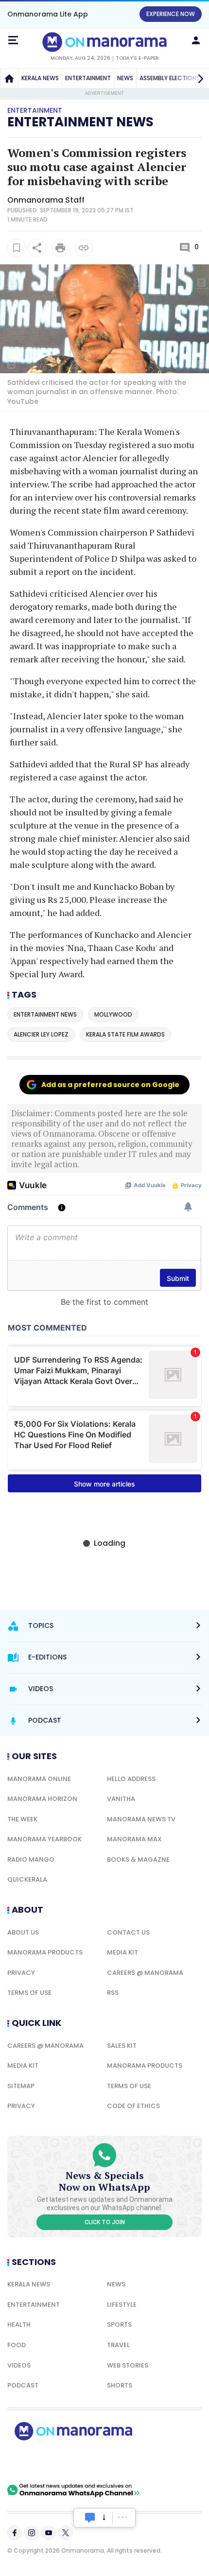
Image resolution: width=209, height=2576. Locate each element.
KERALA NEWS (40, 78)
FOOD (17, 2345)
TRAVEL (118, 2345)
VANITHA (121, 1799)
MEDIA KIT (122, 1952)
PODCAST (23, 2385)
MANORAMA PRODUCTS (45, 1952)
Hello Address (131, 1779)
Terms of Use (29, 1993)
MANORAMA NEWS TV (141, 1819)
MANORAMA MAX (134, 1839)
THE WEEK (22, 1819)
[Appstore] (107, 2462)
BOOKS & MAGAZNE (138, 1859)
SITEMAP (21, 2086)
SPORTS (119, 2325)
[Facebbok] (15, 2533)
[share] (37, 248)
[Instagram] (32, 2533)
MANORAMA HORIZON (42, 1799)
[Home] (9, 78)
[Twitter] (66, 2533)
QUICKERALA (27, 1879)
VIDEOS (19, 2365)
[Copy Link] (84, 248)
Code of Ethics (133, 2106)
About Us (23, 1932)
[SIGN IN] (196, 40)
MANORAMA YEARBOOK (44, 1839)
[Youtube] (49, 2533)
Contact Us (128, 1932)
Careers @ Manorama (145, 1973)
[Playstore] (39, 2462)
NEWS (125, 78)
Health (19, 2325)
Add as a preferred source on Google (110, 1085)
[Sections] (13, 40)
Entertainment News (80, 122)
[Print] (60, 248)
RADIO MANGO (31, 1859)
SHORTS (120, 2385)
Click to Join (105, 2222)
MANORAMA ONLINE (39, 1779)
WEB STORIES (128, 2365)
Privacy (21, 1973)
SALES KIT (122, 2046)
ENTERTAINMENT (88, 78)
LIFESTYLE (122, 2305)
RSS (113, 1993)
